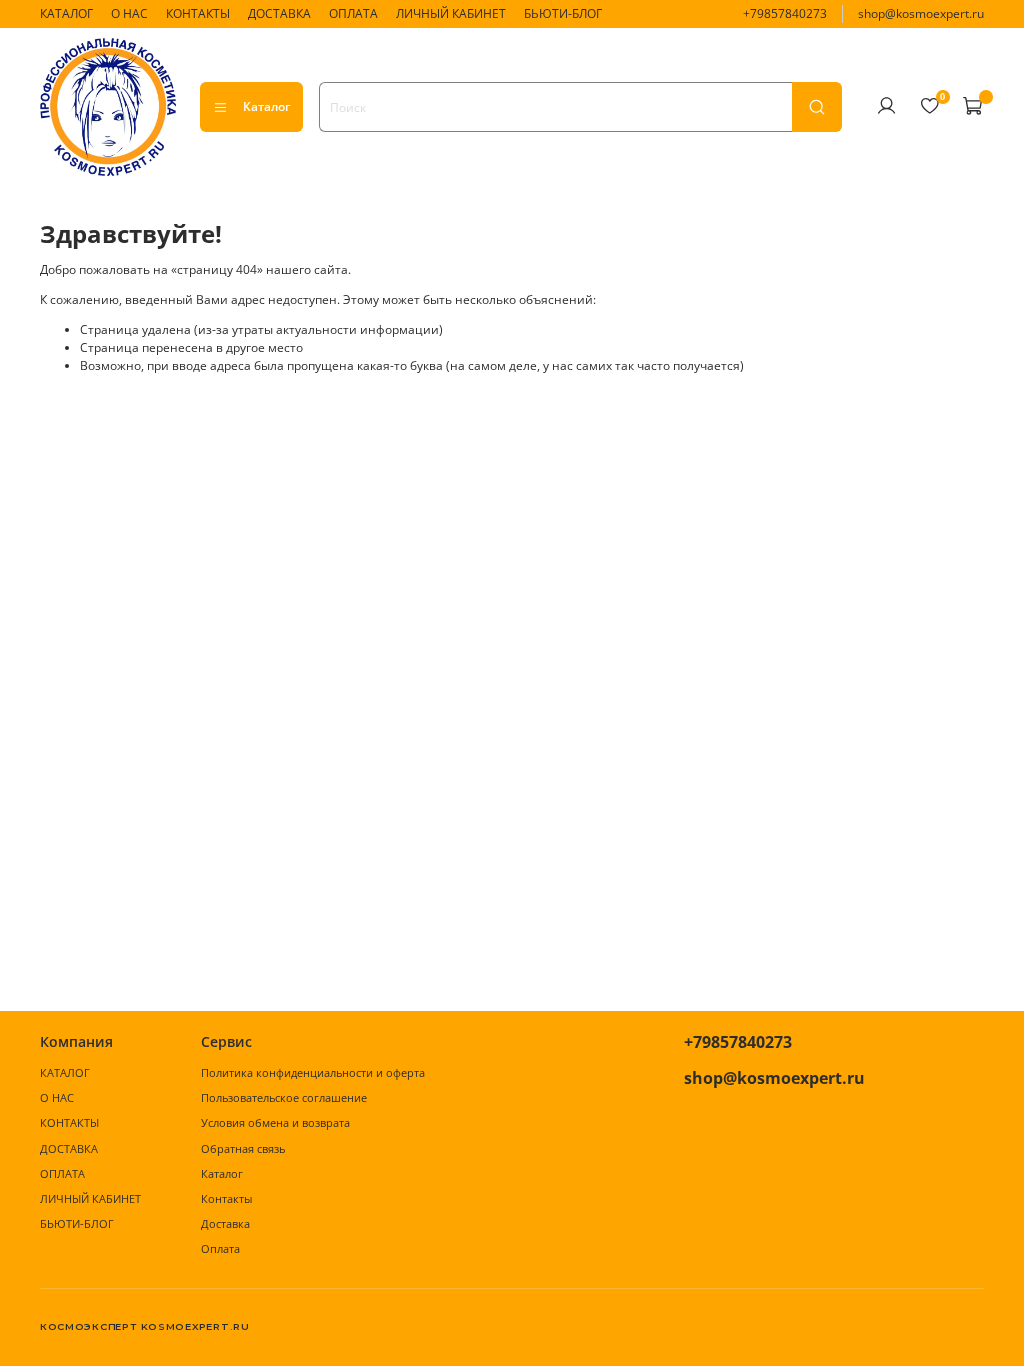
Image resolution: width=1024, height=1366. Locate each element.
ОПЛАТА (353, 13)
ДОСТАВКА (279, 13)
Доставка (225, 1223)
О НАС (129, 13)
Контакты (226, 1198)
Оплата (220, 1248)
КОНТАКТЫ (198, 13)
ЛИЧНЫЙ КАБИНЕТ (451, 13)
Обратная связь (243, 1148)
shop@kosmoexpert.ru (921, 13)
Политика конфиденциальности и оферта (313, 1072)
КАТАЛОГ (66, 13)
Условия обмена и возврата (275, 1122)
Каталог (266, 106)
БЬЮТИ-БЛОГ (563, 13)
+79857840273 (785, 13)
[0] (929, 106)
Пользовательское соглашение (284, 1097)
